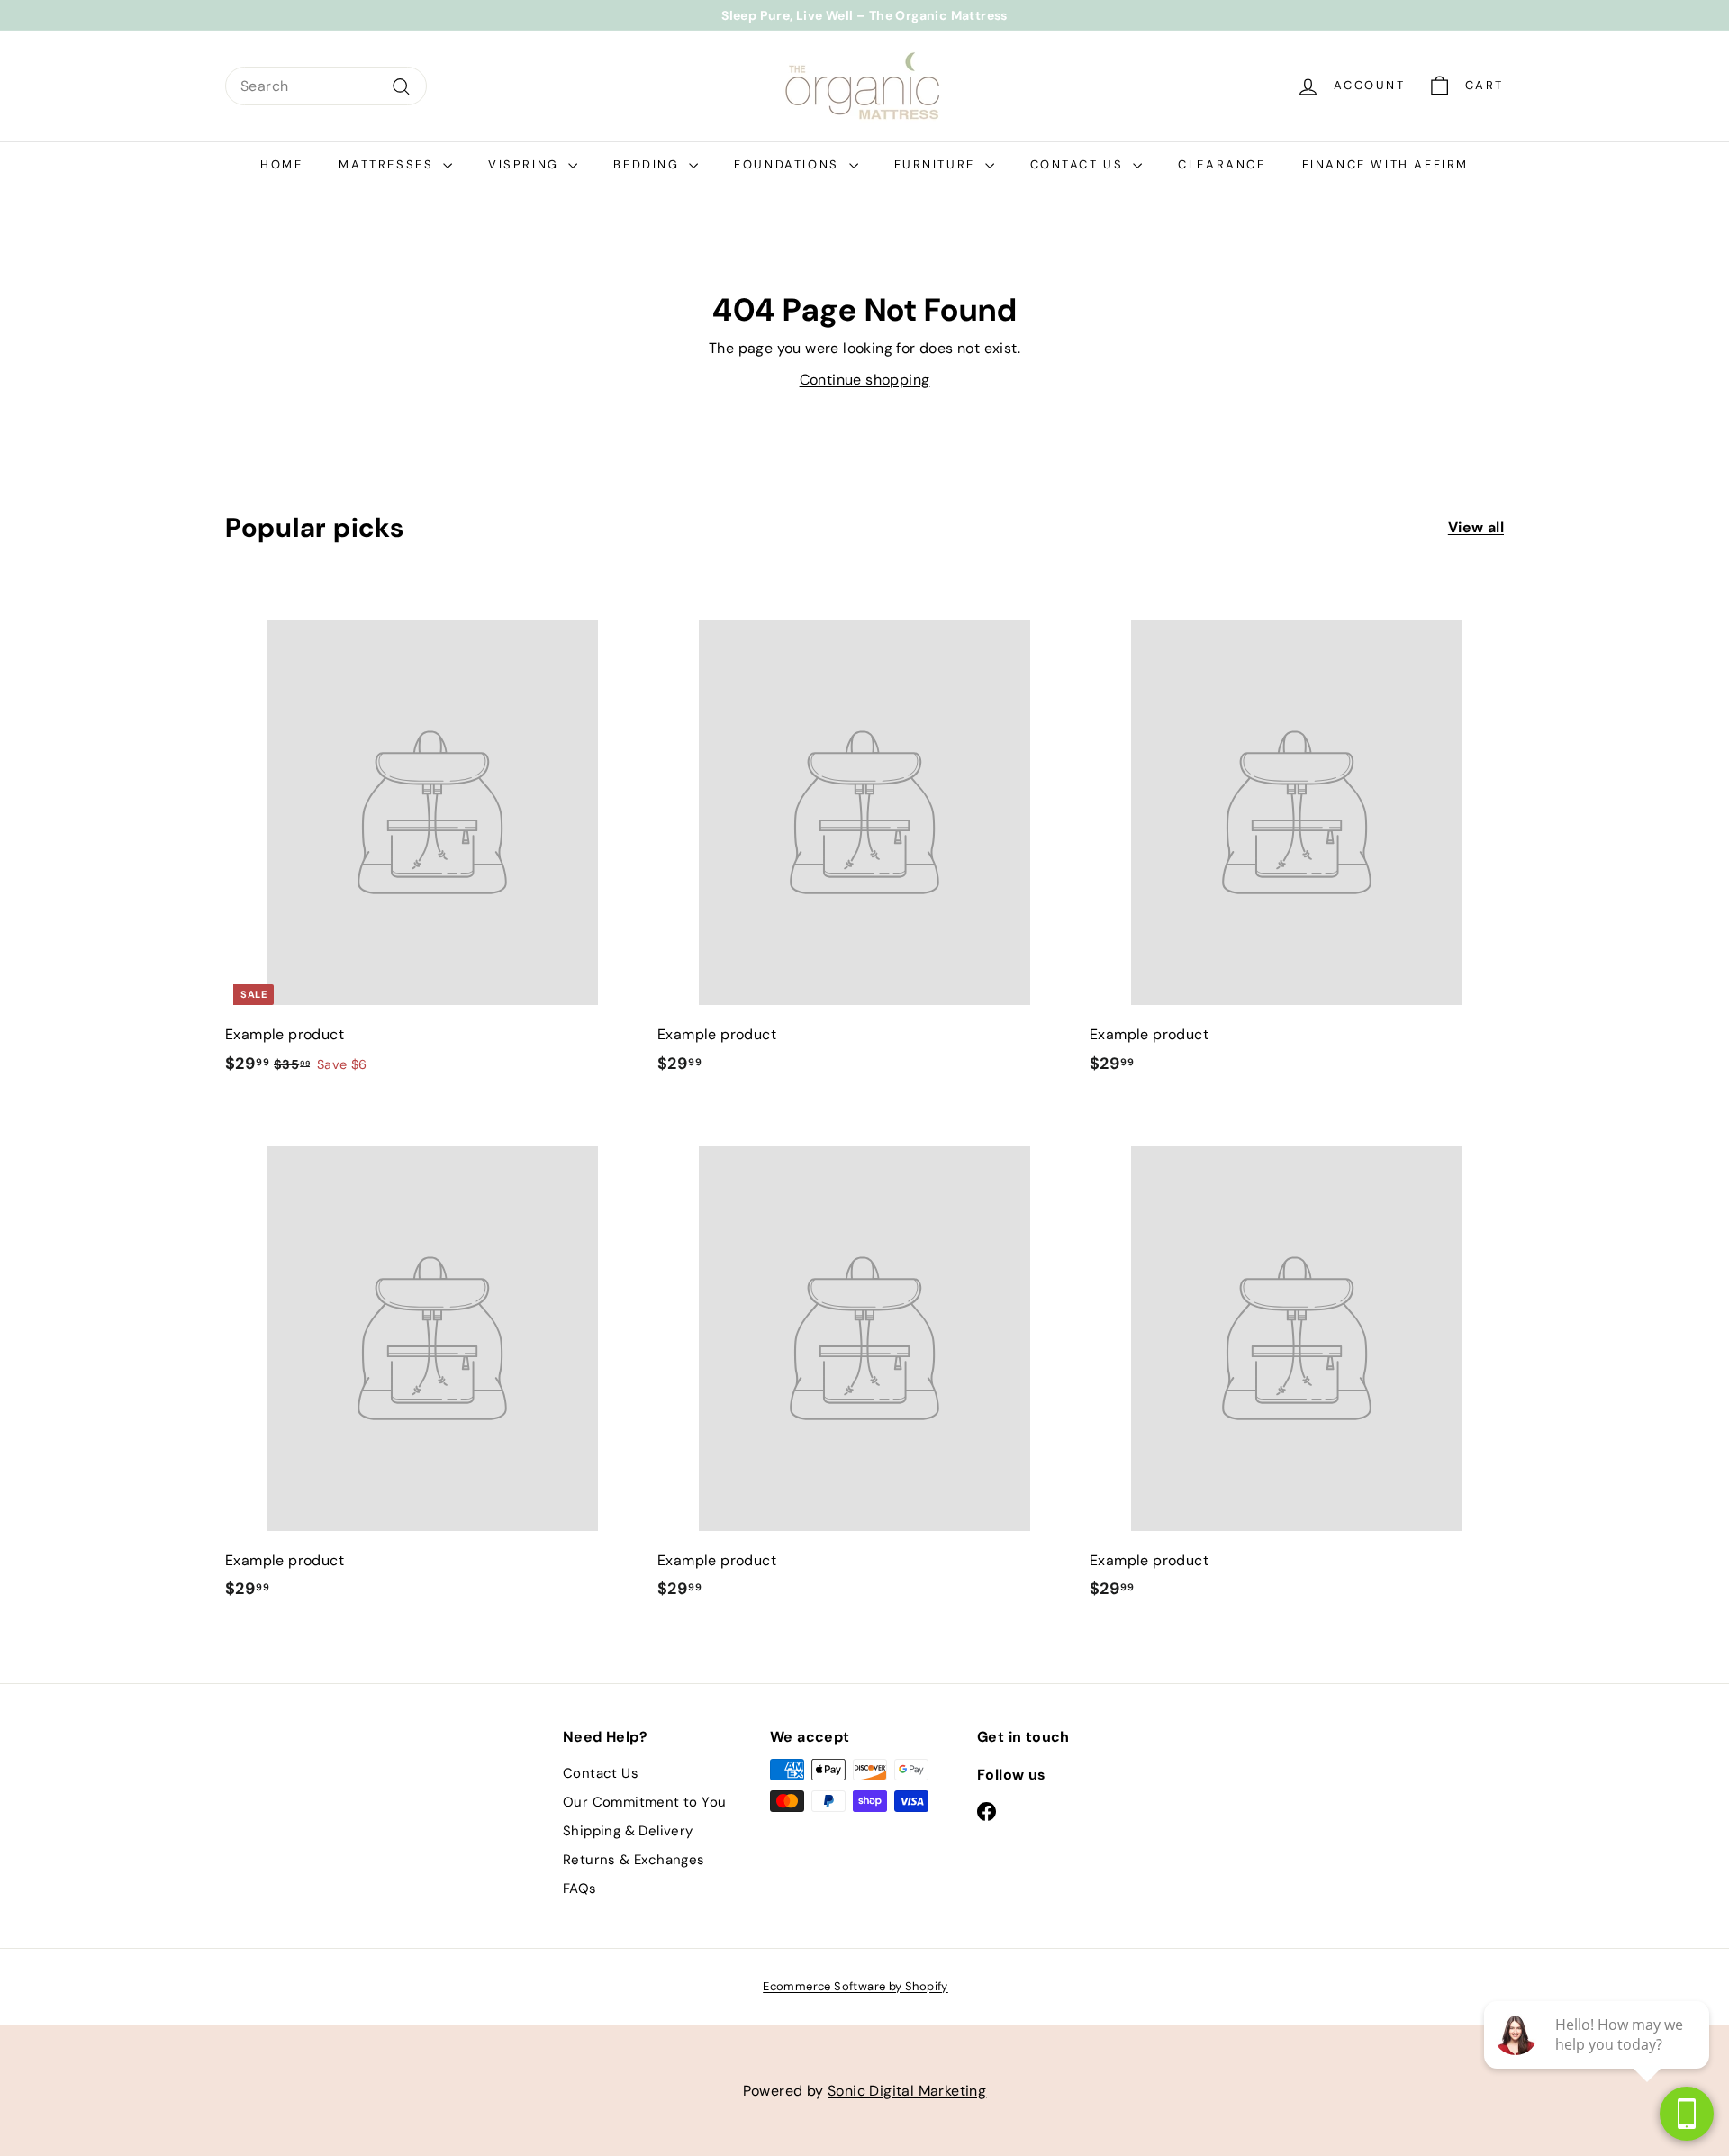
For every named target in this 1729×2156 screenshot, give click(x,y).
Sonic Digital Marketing (907, 2091)
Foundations (789, 164)
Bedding (649, 164)
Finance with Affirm (1385, 164)
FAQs (580, 1889)
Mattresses (389, 164)
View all (1476, 527)
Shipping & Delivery (628, 1831)
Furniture (937, 164)
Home (281, 164)
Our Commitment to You (644, 1802)
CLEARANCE (1222, 164)
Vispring (526, 164)
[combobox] (326, 86)
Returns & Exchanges (634, 1860)
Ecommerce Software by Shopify (855, 1986)
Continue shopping (865, 380)
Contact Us (1080, 164)
